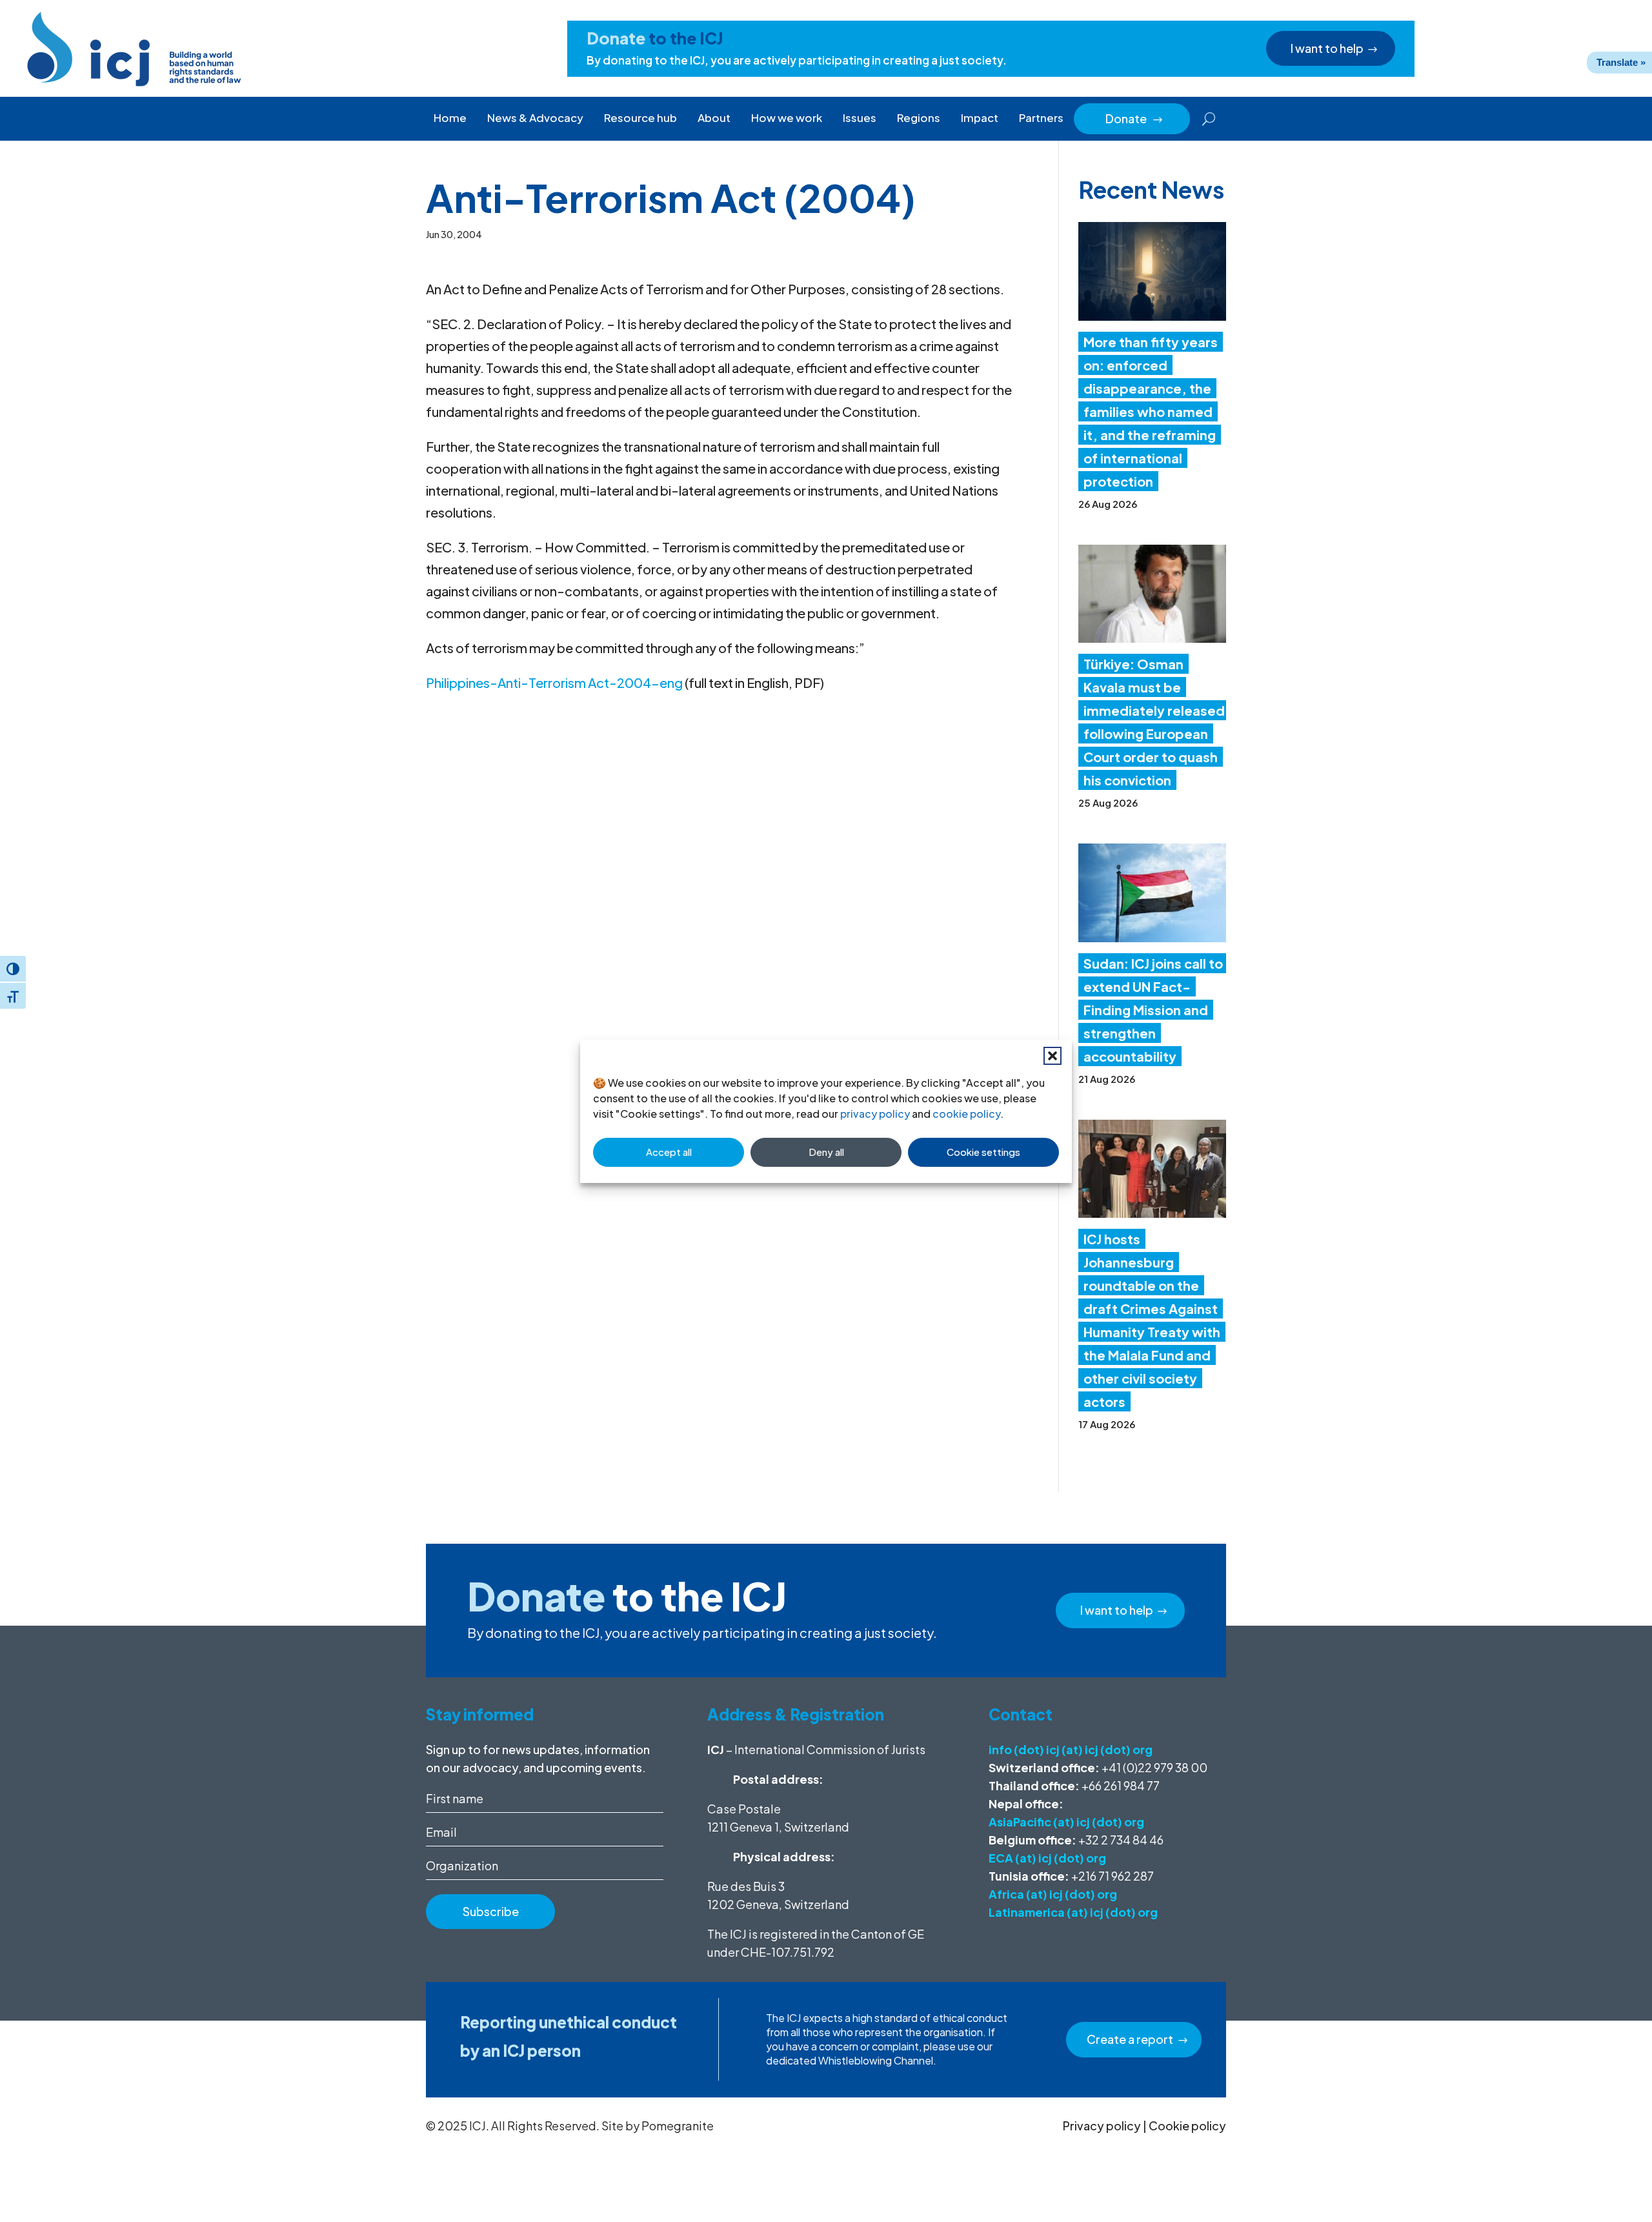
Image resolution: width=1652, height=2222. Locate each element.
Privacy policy (1102, 2126)
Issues (860, 117)
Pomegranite (678, 2126)
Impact (980, 117)
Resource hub (640, 117)
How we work (787, 117)
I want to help (1327, 48)
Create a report (1130, 2039)
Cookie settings (983, 1152)
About (714, 117)
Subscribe (491, 1911)
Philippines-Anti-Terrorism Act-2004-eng (554, 682)
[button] (1053, 1056)
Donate (1134, 118)
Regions (919, 117)
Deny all (826, 1152)
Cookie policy (1187, 2126)
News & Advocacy (535, 117)
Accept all (669, 1152)
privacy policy (875, 1114)
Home (450, 117)
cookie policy (966, 1114)
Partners (1041, 117)
